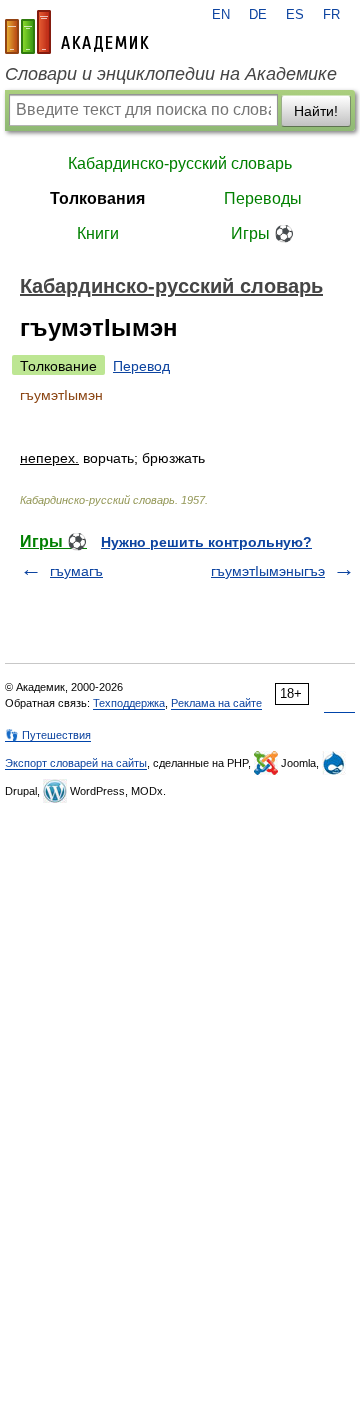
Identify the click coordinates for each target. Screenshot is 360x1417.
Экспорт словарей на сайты (76, 763)
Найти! (316, 111)
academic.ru (77, 32)
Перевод (141, 366)
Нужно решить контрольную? (206, 542)
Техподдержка (129, 703)
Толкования (97, 198)
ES (295, 15)
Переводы (263, 198)
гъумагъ (76, 571)
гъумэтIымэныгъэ (268, 571)
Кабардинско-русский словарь (180, 163)
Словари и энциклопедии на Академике (171, 74)
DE (258, 15)
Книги (98, 233)
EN (221, 15)
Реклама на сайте (216, 703)
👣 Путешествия (48, 735)
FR (331, 15)
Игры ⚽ (262, 233)
